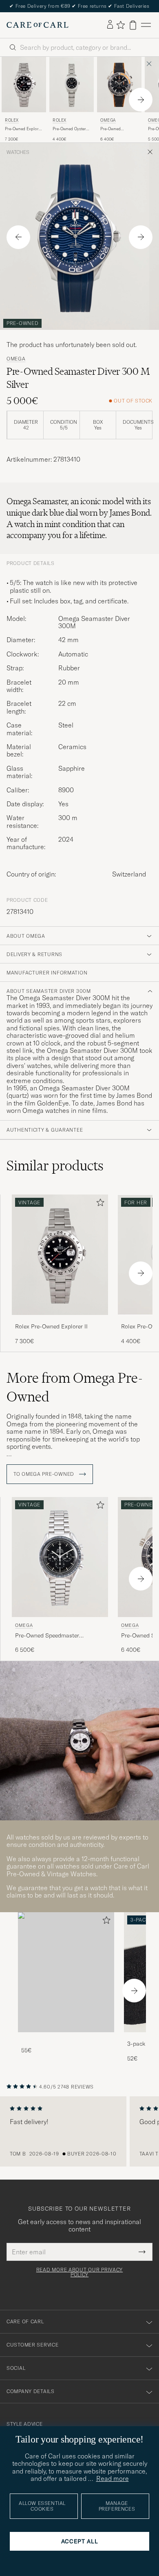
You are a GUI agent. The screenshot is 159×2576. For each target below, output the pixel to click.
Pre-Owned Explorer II (24, 129)
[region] (79, 2131)
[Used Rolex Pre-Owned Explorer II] (24, 85)
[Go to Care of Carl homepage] (38, 25)
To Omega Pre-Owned (45, 1474)
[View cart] (133, 25)
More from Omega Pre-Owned (75, 1387)
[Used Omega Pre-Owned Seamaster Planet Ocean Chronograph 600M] (119, 85)
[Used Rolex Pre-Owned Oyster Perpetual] (72, 85)
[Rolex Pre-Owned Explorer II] (60, 1320)
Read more (113, 2478)
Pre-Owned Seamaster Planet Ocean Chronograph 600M (119, 129)
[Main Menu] (146, 25)
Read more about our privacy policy (79, 2272)
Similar (55, 1166)
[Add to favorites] (99, 1204)
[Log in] (110, 25)
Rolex (12, 120)
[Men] (66, 1972)
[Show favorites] (120, 25)
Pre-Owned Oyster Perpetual (69, 129)
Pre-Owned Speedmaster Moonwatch (47, 1636)
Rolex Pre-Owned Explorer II (51, 1326)
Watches (18, 152)
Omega (108, 120)
